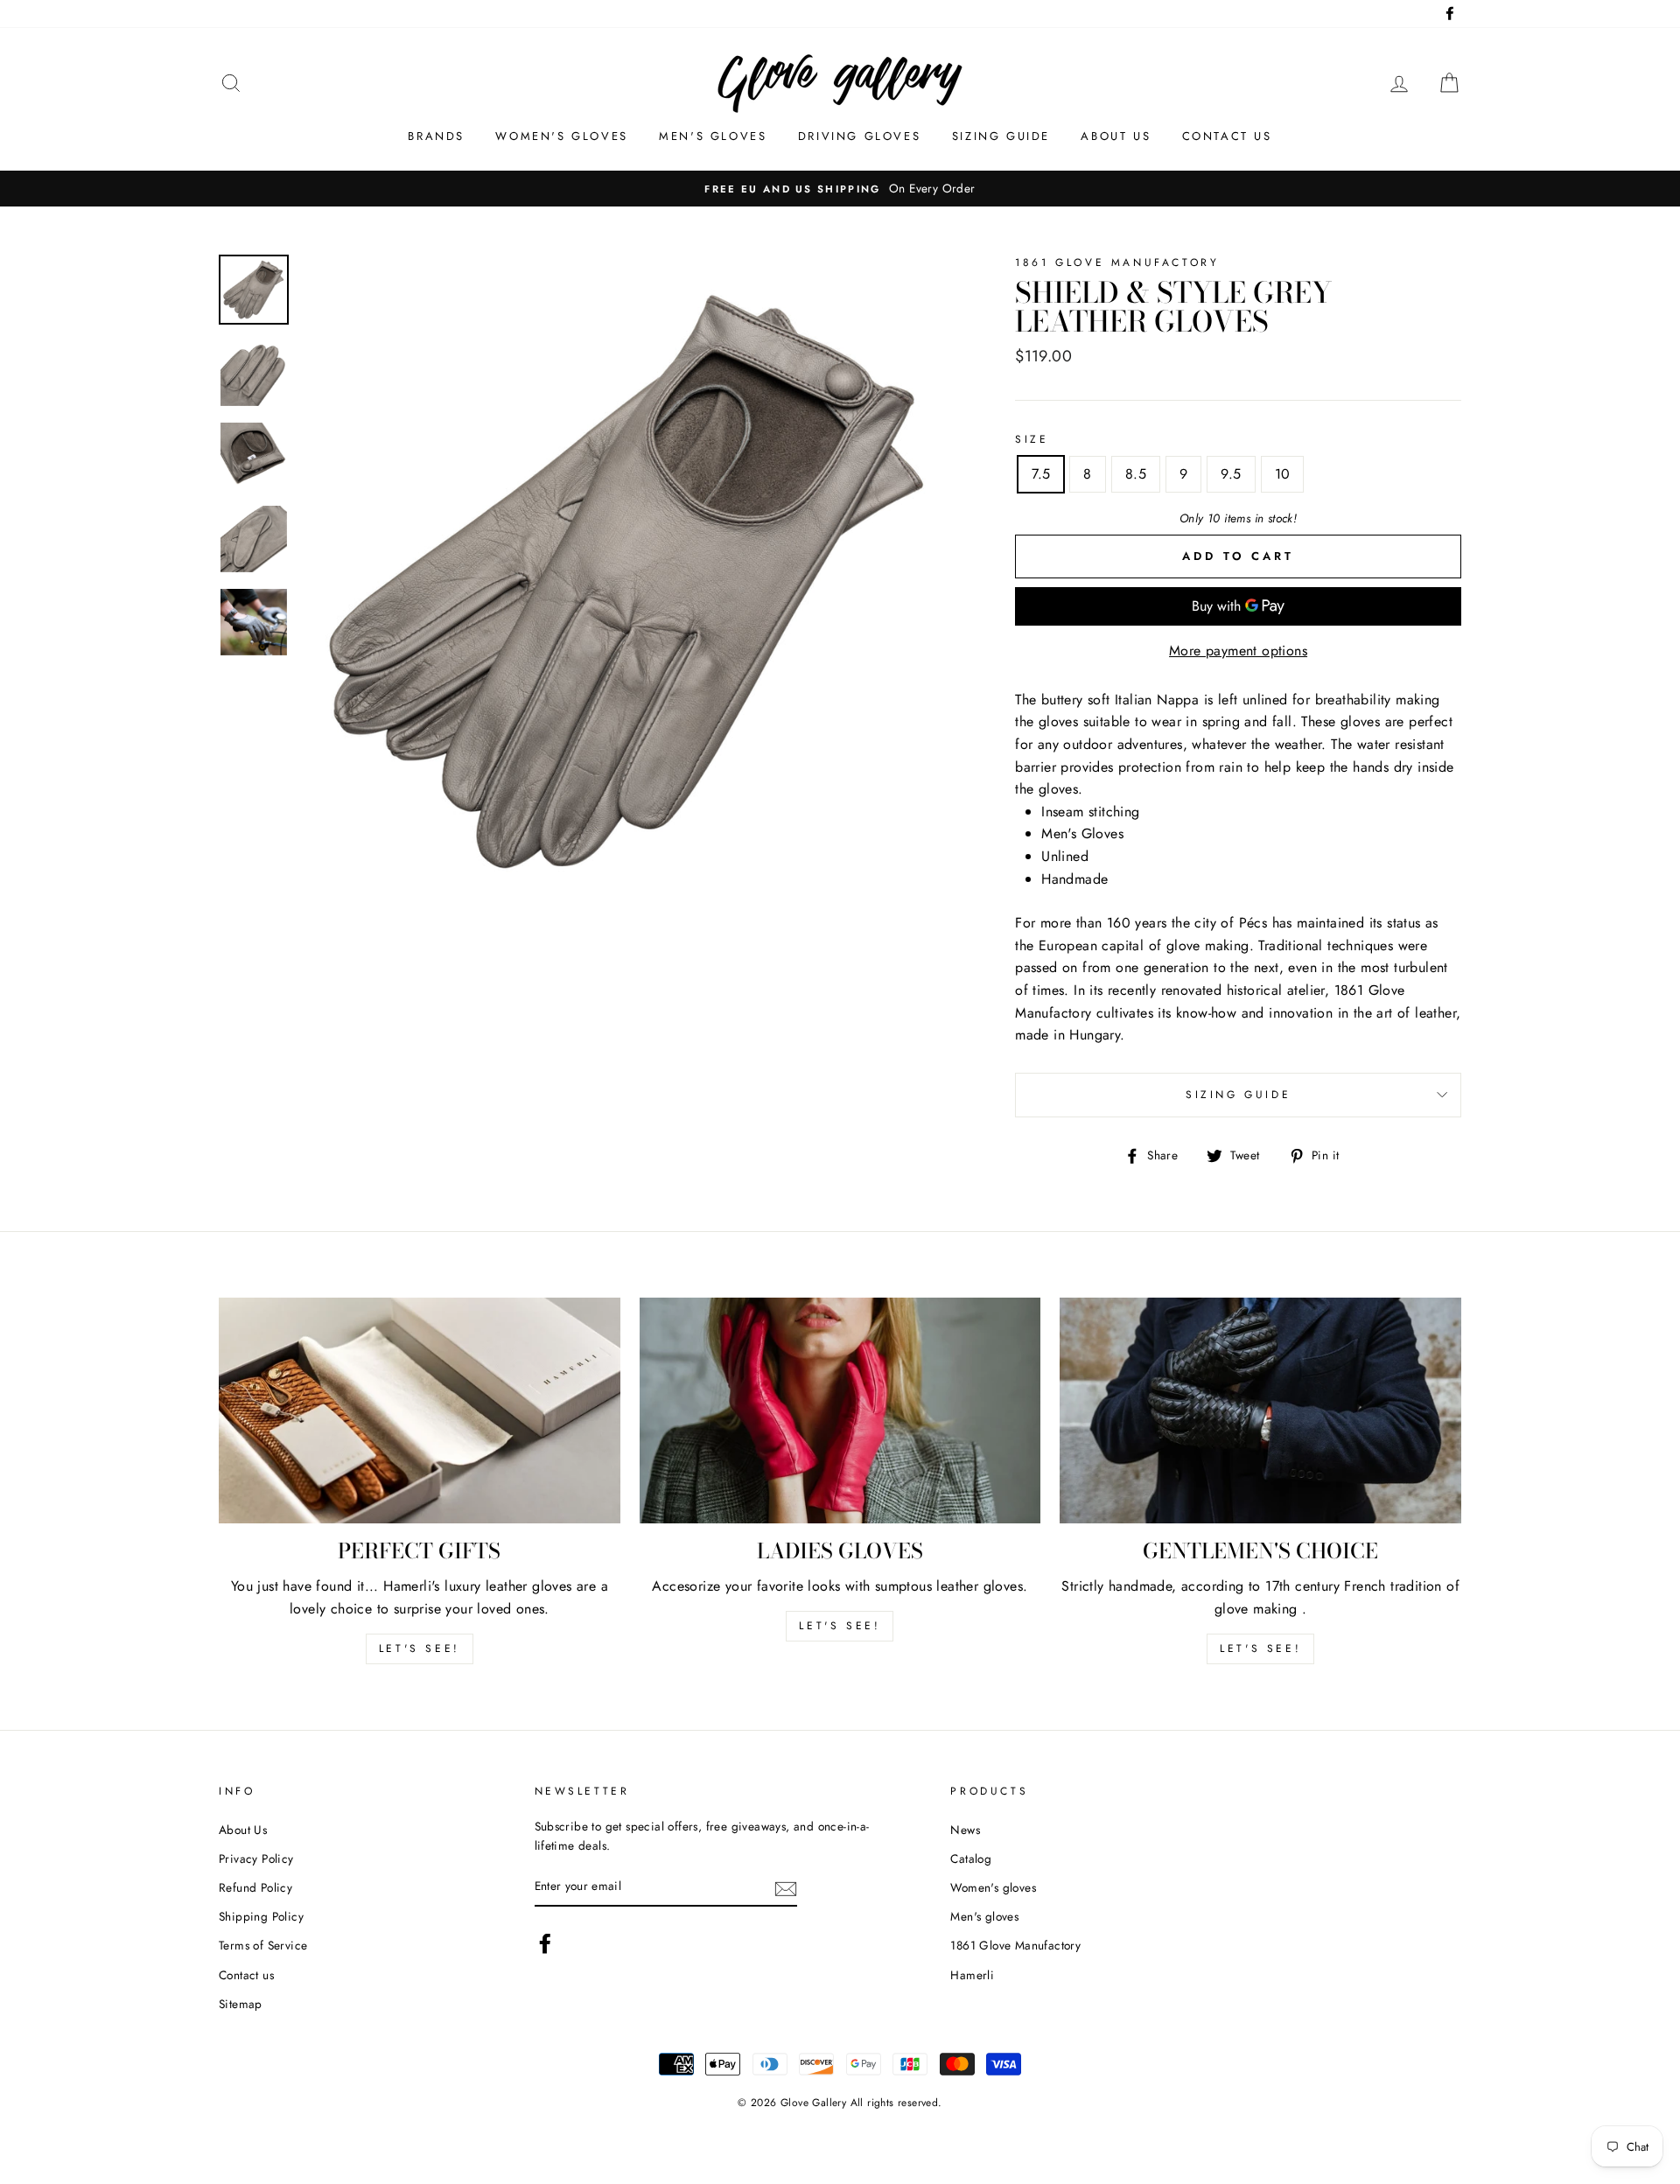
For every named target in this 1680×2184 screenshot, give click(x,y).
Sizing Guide (1001, 136)
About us (1116, 136)
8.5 (1136, 474)
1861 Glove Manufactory (1015, 1945)
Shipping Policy (261, 1916)
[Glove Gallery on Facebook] (545, 1943)
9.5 (1231, 474)
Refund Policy (255, 1887)
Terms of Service (263, 1945)
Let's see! (420, 1648)
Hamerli (972, 1975)
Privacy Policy (256, 1858)
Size (1032, 439)
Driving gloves (859, 136)
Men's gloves (713, 136)
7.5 (1041, 474)
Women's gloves (561, 136)
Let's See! (840, 1626)
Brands (436, 136)
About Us (243, 1830)
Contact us (1227, 136)
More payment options (1238, 651)
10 (1283, 474)
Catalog (971, 1858)
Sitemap (241, 2004)
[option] (630, 582)
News (965, 1830)
